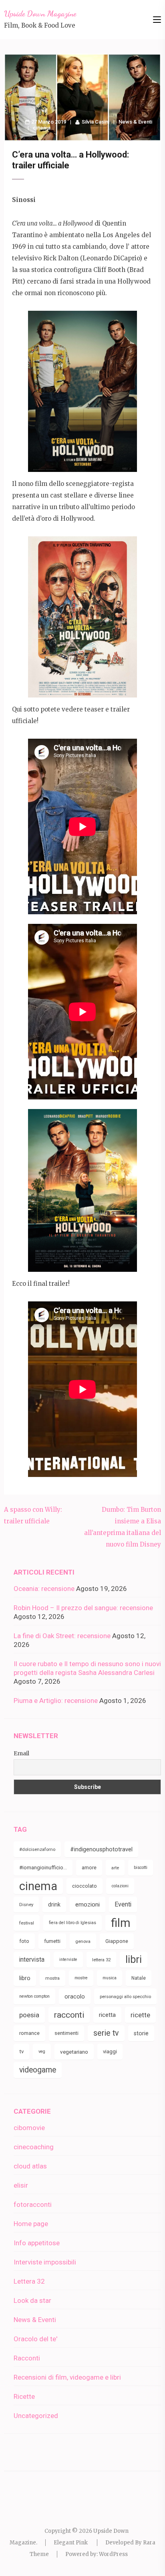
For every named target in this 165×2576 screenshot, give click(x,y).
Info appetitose (37, 2243)
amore (89, 1868)
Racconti (27, 2358)
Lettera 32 (29, 2281)
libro (25, 1978)
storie (141, 2033)
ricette (140, 2015)
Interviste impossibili (45, 2262)
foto (24, 1941)
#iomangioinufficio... (43, 1868)
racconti (69, 2015)
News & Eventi (135, 122)
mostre (81, 1978)
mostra (52, 1978)
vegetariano (74, 2052)
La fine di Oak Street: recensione (62, 1636)
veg (42, 2051)
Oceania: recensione (44, 1589)
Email (21, 1753)
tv (21, 2051)
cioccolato (85, 1886)
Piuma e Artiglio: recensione (56, 1701)
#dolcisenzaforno (37, 1849)
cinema (42, 128)
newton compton (34, 1996)
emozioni (88, 1905)
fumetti (52, 1941)
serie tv (106, 2033)
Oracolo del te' (35, 2339)
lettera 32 (101, 1960)
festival (27, 1923)
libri (134, 1959)
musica (110, 1978)
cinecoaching (34, 2147)
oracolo (75, 1996)
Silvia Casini (96, 122)
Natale (139, 1978)
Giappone (117, 1941)
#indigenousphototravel (101, 1849)
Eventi (123, 1904)
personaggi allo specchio (125, 1996)
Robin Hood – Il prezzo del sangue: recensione (83, 1608)
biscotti (141, 1868)
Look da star (32, 2300)
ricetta (107, 2015)
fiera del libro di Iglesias (72, 1923)
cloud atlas (30, 2166)
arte (115, 1868)
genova (83, 1941)
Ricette (24, 2396)
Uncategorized (36, 2416)
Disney (26, 1905)
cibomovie (29, 2128)
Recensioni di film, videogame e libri (67, 2377)
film (121, 1923)
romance (29, 2033)
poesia (29, 2015)
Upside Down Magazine (40, 14)
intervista (32, 1959)
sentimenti (66, 2033)
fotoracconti (33, 2204)
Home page (31, 2224)
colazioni (120, 1886)
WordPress (113, 2554)
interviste (68, 1959)
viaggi (110, 2051)
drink (54, 1905)
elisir (21, 2185)
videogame (38, 2070)
